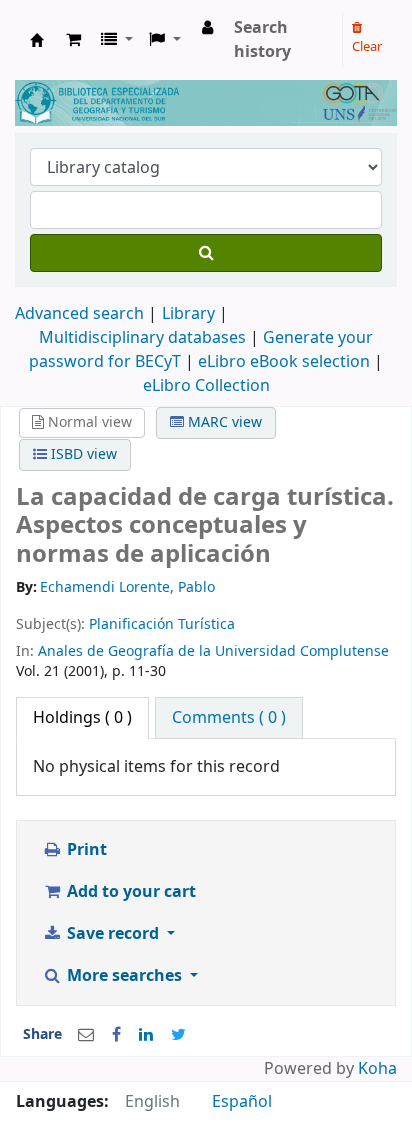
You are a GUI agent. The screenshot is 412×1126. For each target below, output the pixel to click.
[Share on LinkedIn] (146, 1035)
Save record (113, 934)
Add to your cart (129, 892)
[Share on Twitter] (178, 1035)
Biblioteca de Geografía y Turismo (37, 40)
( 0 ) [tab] (82, 718)
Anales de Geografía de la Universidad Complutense (213, 651)
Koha (377, 1069)
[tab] (229, 718)
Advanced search (79, 314)
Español (242, 1102)
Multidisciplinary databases (144, 338)
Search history (262, 40)
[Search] (206, 253)
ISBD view (82, 454)
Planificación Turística (162, 624)
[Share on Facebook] (116, 1035)
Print (85, 850)
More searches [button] (124, 976)
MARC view (223, 422)
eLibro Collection (206, 386)
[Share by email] (86, 1035)
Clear (367, 46)
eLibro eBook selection (286, 362)
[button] (73, 40)
